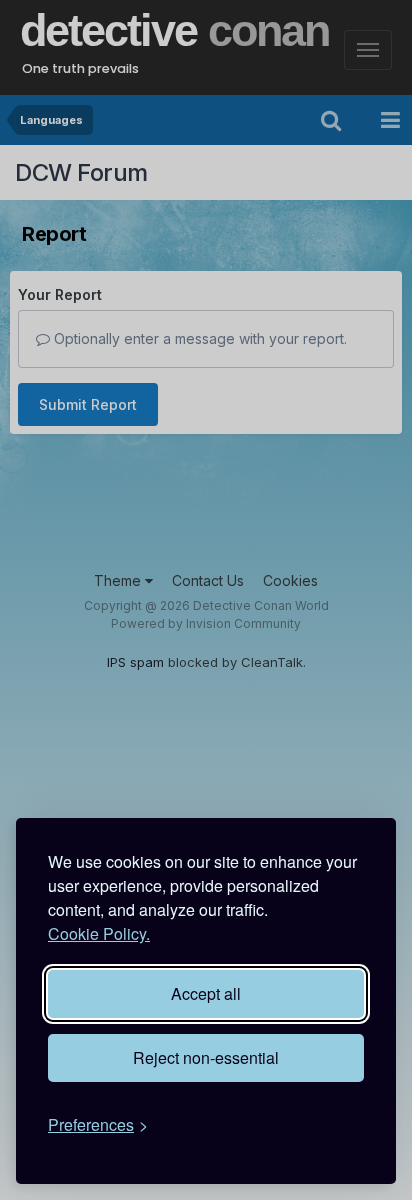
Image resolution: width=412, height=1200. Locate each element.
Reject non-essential (206, 1057)
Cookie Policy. (99, 933)
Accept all (206, 993)
